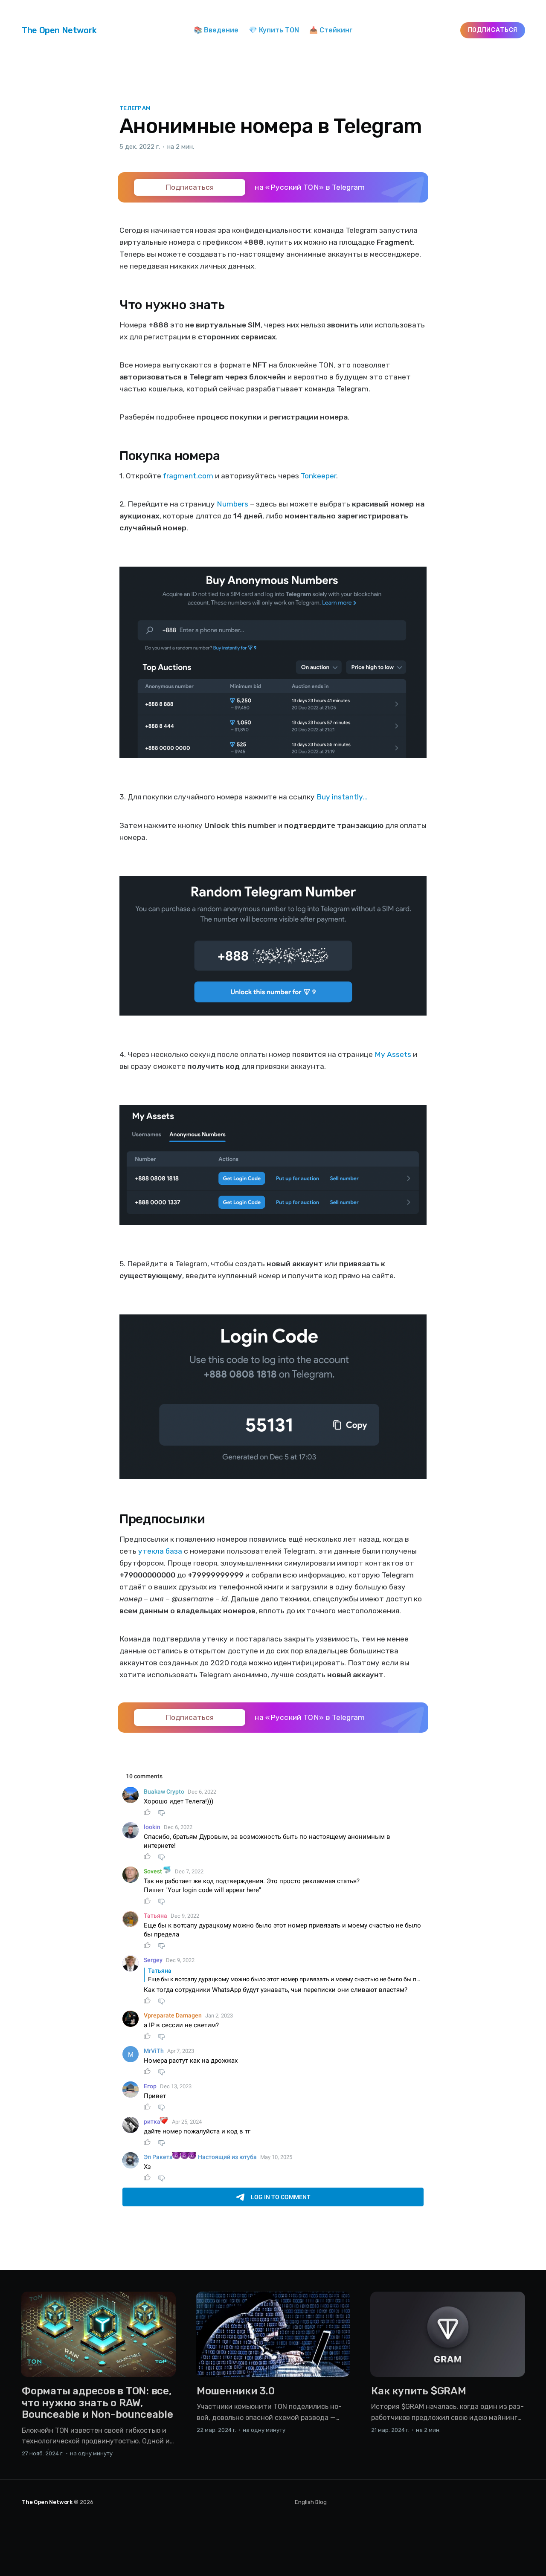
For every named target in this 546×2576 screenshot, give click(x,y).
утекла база (160, 1551)
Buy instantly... (342, 797)
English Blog (311, 2502)
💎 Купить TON (274, 30)
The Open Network (59, 30)
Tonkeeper (318, 476)
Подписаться (493, 30)
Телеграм (135, 108)
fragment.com (188, 476)
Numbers (232, 504)
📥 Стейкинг (331, 30)
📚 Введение (216, 30)
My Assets (393, 1054)
